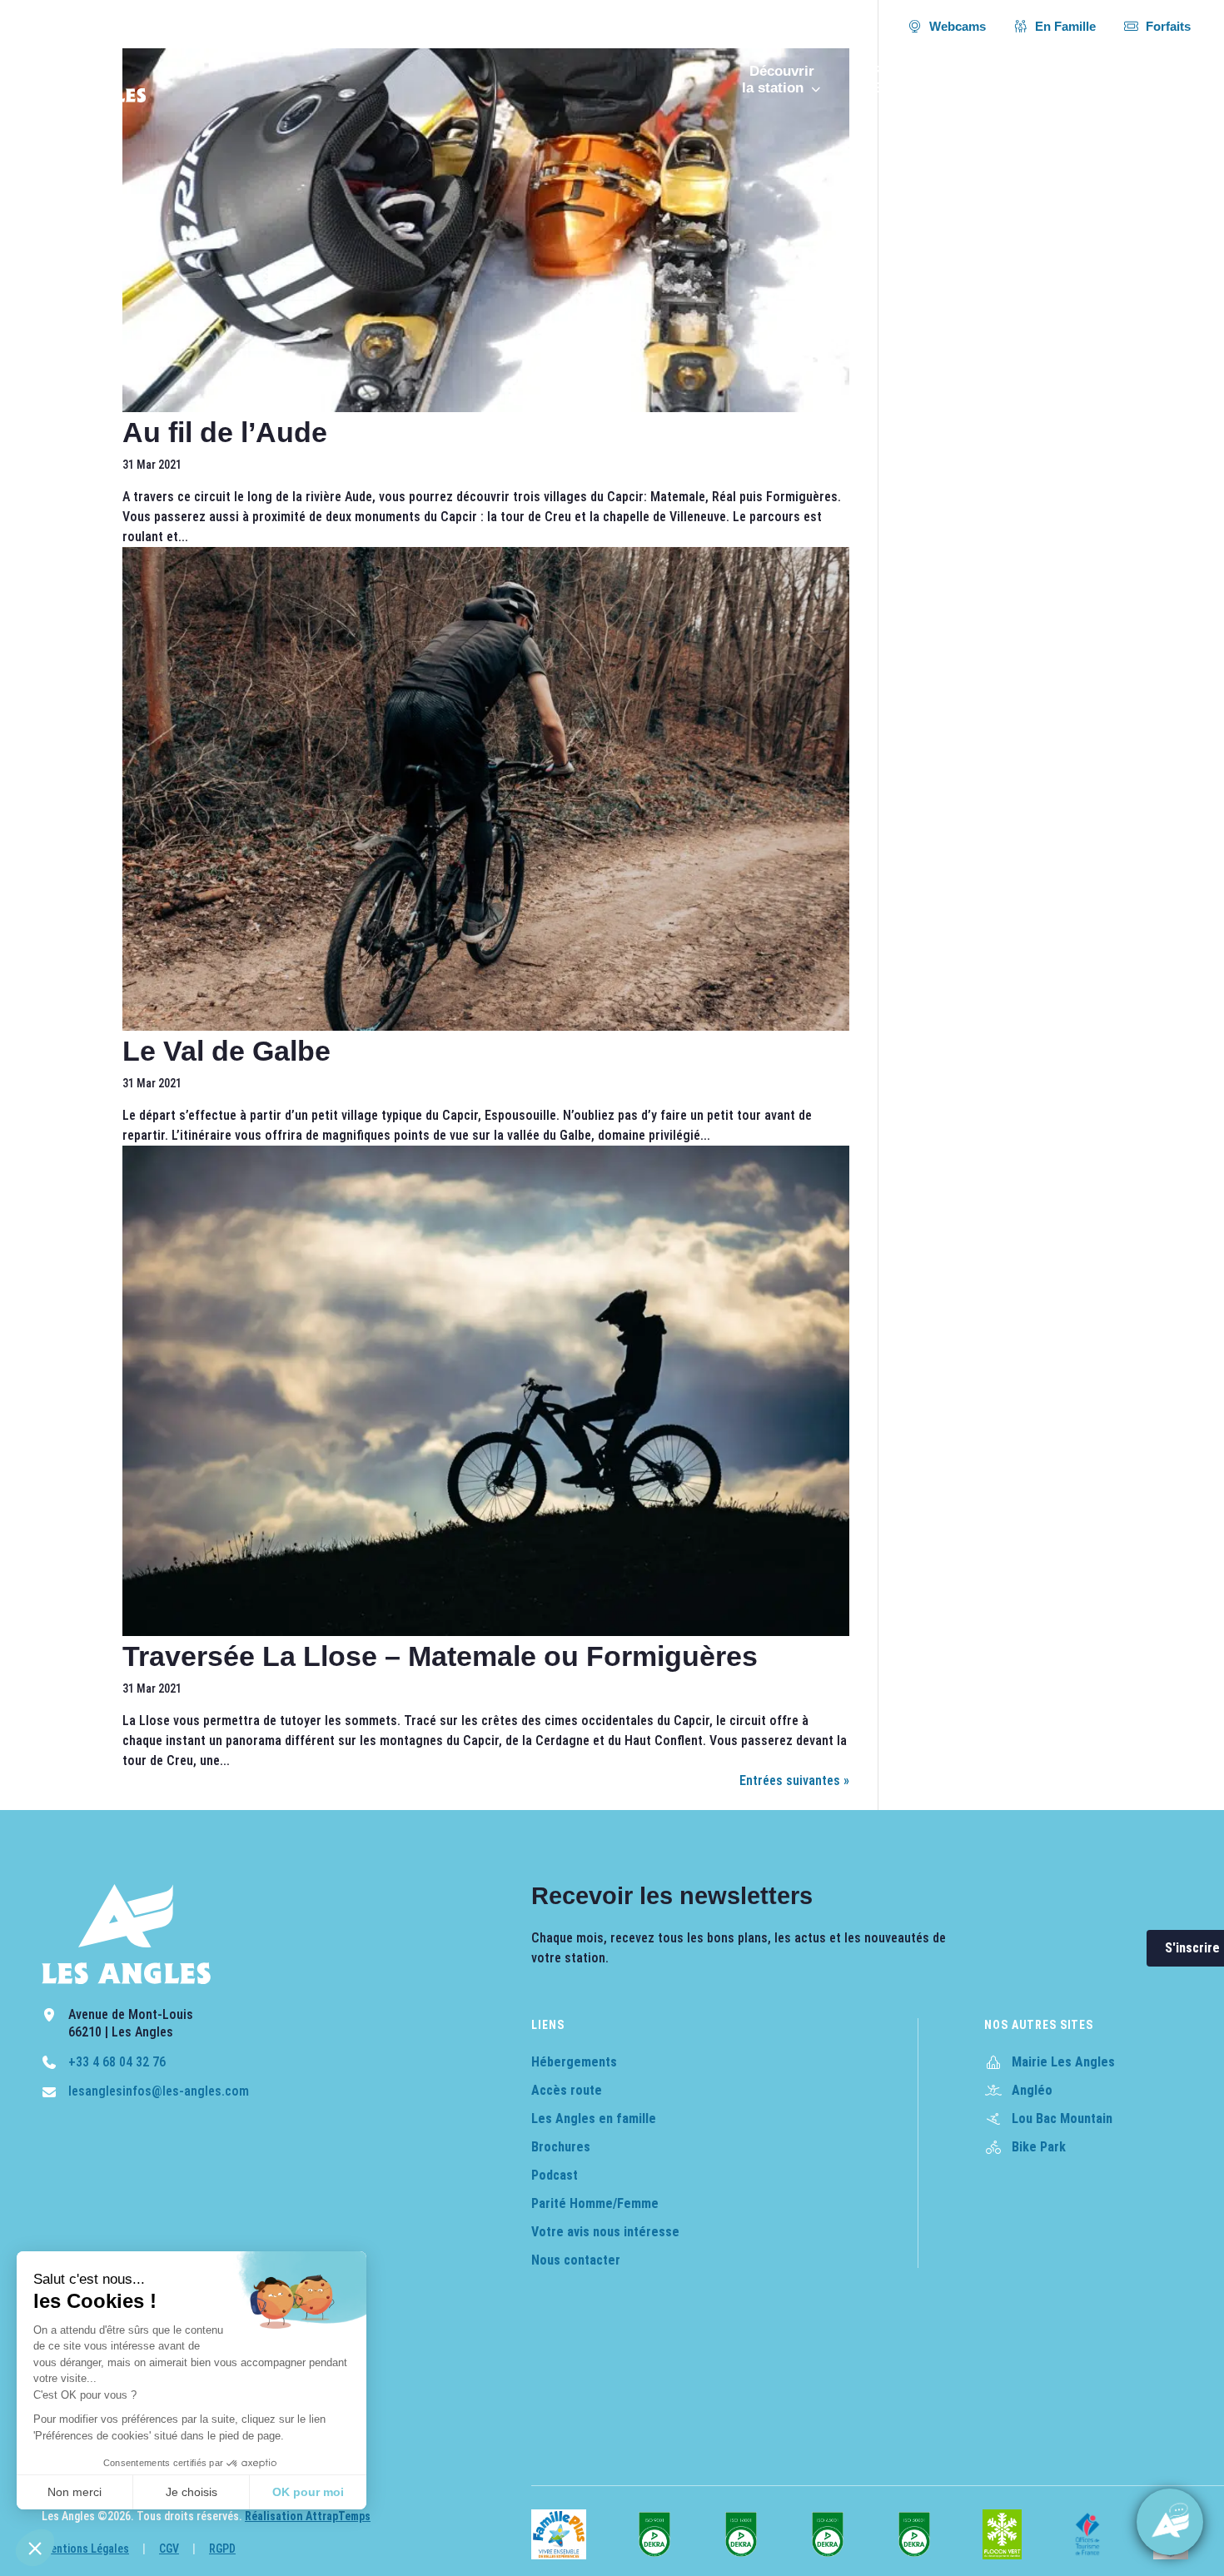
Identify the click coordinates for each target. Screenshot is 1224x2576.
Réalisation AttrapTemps (308, 2516)
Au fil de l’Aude (225, 432)
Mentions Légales (85, 2549)
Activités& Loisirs (1039, 80)
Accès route (567, 2090)
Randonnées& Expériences (906, 80)
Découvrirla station (778, 80)
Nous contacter (576, 2260)
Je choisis (192, 2492)
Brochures (561, 2147)
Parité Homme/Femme (595, 2203)
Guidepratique (1147, 80)
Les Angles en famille (594, 2118)
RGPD (222, 2549)
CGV (169, 2549)
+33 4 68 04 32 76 (117, 2062)
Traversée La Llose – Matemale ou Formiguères (440, 1656)
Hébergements (574, 2062)
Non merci (75, 2492)
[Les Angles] (90, 69)
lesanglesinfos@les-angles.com (159, 2091)
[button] (35, 2548)
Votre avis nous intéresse (605, 2232)
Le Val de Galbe (226, 1051)
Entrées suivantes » (794, 1780)
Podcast (555, 2175)
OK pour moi (308, 2492)
